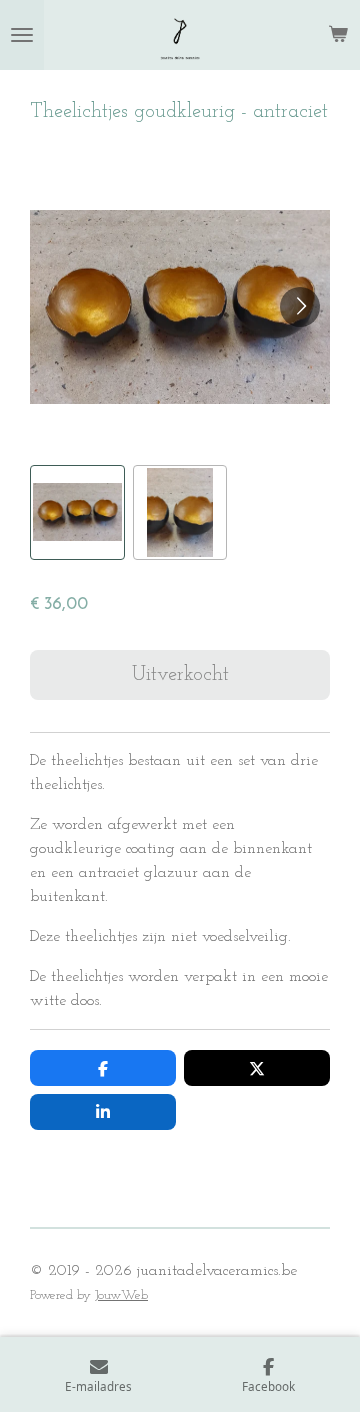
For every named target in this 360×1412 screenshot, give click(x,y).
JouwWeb (121, 1295)
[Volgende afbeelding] (300, 307)
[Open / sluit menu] (22, 35)
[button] (77, 512)
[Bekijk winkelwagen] (338, 35)
